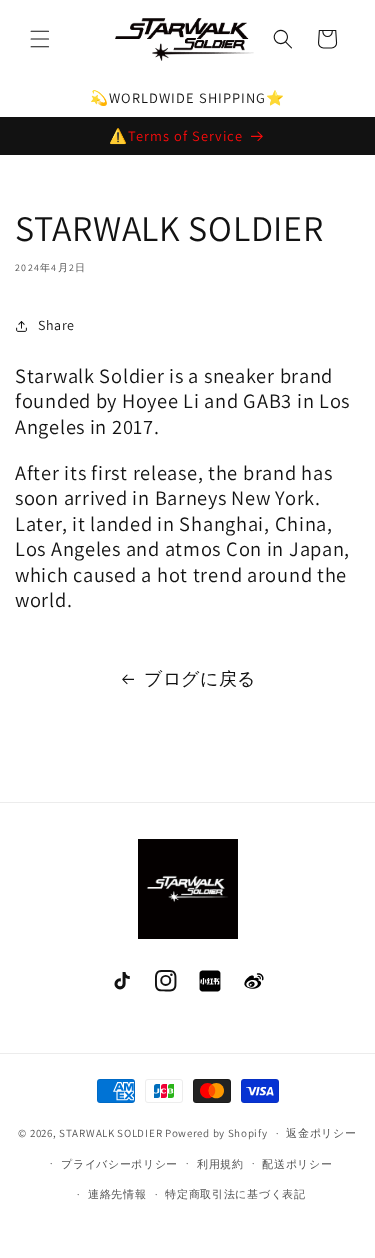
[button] (40, 39)
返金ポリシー (321, 1133)
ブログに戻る (200, 678)
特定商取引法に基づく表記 (235, 1194)
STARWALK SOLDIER (110, 1133)
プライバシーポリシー (119, 1164)
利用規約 (220, 1164)
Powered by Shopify (216, 1133)
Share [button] (56, 325)
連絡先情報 (117, 1194)
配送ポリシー (297, 1164)
